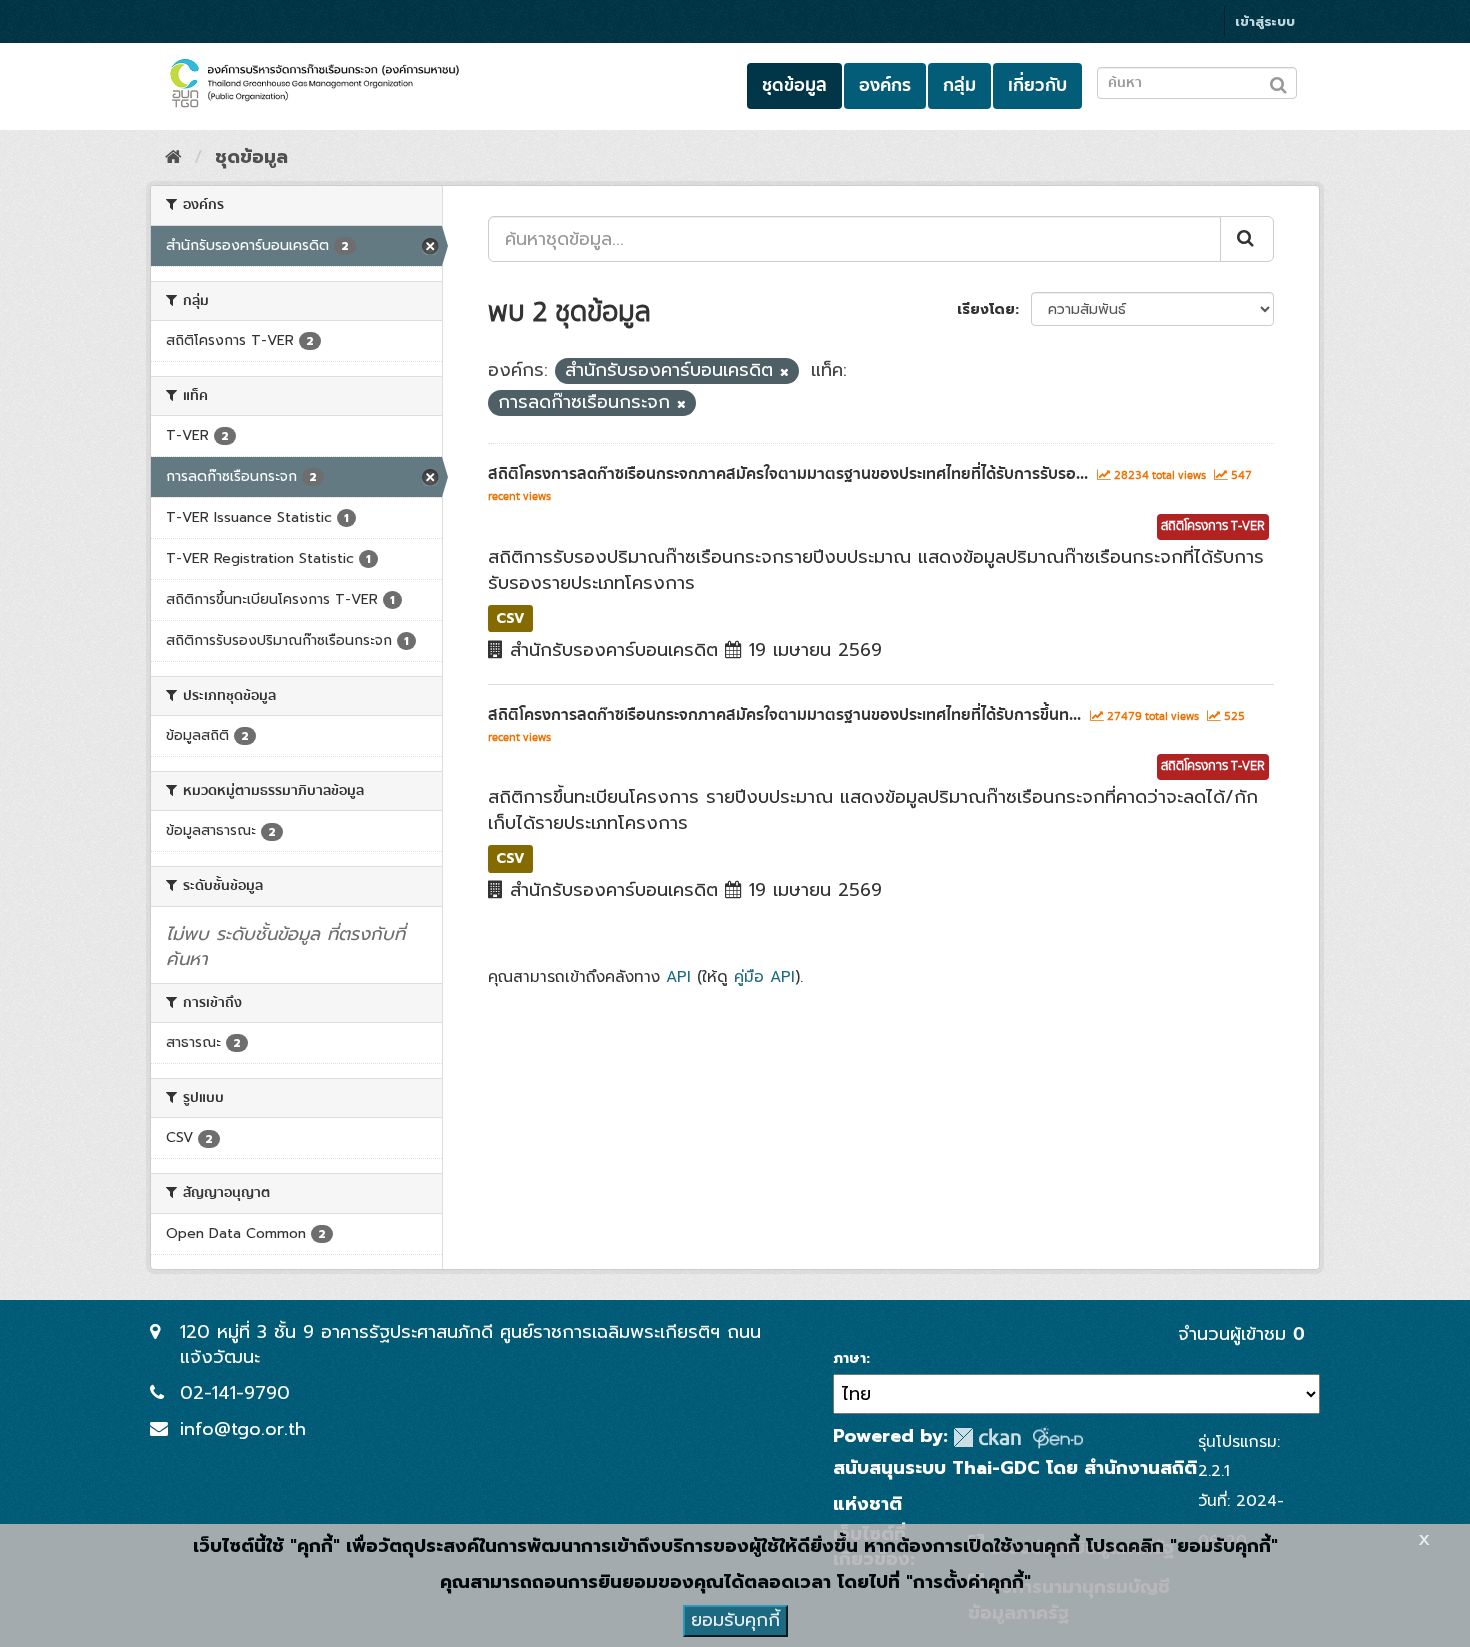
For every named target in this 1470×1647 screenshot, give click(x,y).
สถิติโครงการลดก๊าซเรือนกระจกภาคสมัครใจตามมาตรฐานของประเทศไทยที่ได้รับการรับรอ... (788, 474)
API (678, 976)
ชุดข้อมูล (794, 85)
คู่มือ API (764, 976)
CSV (510, 617)
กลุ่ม (959, 85)
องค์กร (885, 85)
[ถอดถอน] (784, 372)
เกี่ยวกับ (1037, 85)
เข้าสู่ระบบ (1265, 21)
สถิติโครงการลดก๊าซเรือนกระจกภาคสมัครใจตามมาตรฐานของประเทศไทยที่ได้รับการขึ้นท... (784, 715)
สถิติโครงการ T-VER (1213, 526)
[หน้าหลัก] (173, 157)
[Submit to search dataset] (1278, 81)
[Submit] (1247, 239)
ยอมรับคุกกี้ (735, 1620)
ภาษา (849, 1359)
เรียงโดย (986, 309)
